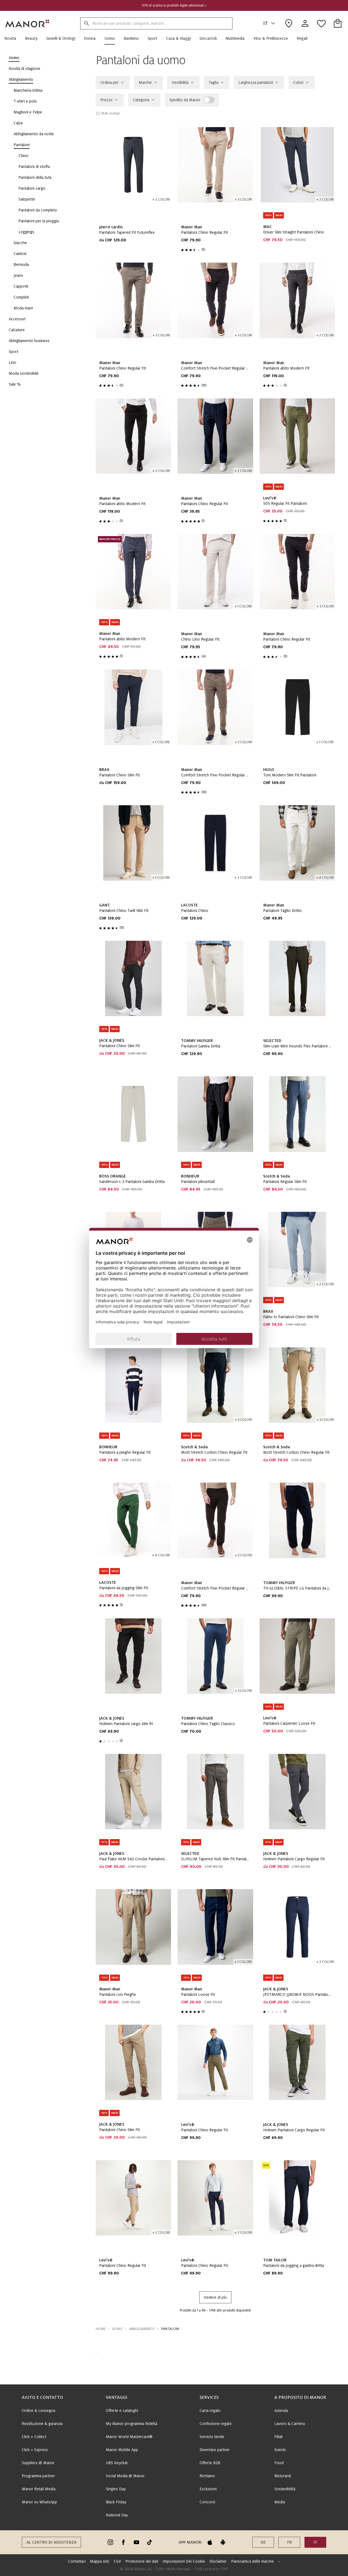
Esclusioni (208, 2489)
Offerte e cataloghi (122, 2411)
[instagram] (110, 2542)
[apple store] (210, 2542)
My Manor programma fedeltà (131, 2424)
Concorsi (207, 2502)
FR (289, 2542)
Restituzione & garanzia (42, 2424)
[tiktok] (150, 2542)
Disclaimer (218, 2561)
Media (280, 2502)
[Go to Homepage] (27, 23)
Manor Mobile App (122, 2450)
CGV (117, 2561)
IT (265, 23)
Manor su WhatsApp (39, 2502)
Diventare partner (215, 2450)
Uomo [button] (117, 2329)
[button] (13, 38)
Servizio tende (212, 2437)
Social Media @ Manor (125, 2476)
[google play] (223, 2542)
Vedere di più (215, 2297)
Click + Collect (34, 2437)
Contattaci (77, 2561)
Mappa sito (100, 2561)
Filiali (278, 2437)
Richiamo (207, 2476)
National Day (117, 2515)
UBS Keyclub (117, 2463)
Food (279, 2463)
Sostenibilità (285, 2489)
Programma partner (38, 2476)
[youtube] (136, 2542)
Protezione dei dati (142, 2561)
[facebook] (123, 2542)
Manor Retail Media (39, 2489)
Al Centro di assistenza (51, 2542)
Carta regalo (210, 2411)
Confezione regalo (216, 2424)
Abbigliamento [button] (142, 2329)
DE (263, 2542)
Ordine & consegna (38, 2411)
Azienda (281, 2411)
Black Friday (116, 2502)
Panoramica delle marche (252, 2561)
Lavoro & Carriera (290, 2424)
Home (101, 2329)
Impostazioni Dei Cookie (184, 2561)
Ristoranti (283, 2476)
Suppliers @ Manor (38, 2463)
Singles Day (116, 2489)
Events (280, 2450)
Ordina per (109, 82)
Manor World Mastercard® (129, 2437)
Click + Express (35, 2450)
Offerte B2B (210, 2463)
